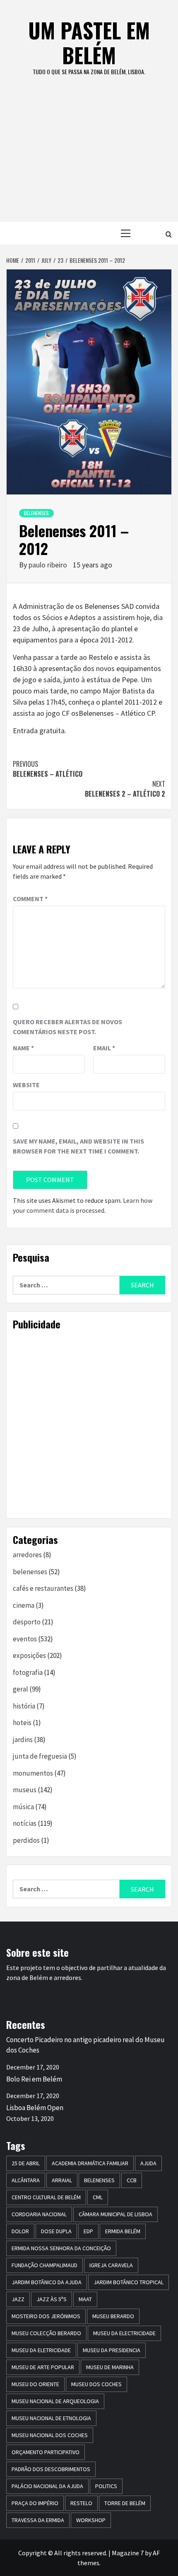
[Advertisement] (89, 158)
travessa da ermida (38, 2520)
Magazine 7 (128, 2553)
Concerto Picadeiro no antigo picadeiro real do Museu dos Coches (85, 2045)
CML (98, 2197)
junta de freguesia (40, 1756)
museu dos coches (96, 2384)
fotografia (28, 1672)
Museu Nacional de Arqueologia (55, 2401)
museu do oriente (35, 2384)
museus (25, 1790)
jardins (23, 1740)
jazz (18, 2299)
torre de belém (125, 2503)
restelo (81, 2503)
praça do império (35, 2503)
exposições (29, 1655)
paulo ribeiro (49, 565)
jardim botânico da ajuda (47, 2282)
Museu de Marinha (110, 2367)
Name (23, 1048)
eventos (25, 1639)
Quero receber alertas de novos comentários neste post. (67, 1027)
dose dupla (56, 2231)
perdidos (26, 1840)
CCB (132, 2180)
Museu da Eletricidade (41, 2350)
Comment (30, 899)
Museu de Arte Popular (43, 2367)
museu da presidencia (112, 2350)
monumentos (33, 1773)
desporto (27, 1622)
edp (88, 2231)
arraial (62, 2180)
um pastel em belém (89, 42)
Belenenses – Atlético (48, 769)
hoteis (22, 1723)
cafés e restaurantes (43, 1588)
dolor (20, 2231)
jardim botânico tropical (129, 2282)
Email (104, 1048)
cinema (24, 1605)
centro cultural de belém (46, 2197)
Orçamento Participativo (46, 2452)
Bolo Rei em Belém (34, 2079)
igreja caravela (111, 2265)
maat (85, 2299)
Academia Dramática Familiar (90, 2163)
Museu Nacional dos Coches (50, 2435)
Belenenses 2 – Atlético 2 (125, 789)
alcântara (26, 2180)
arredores (27, 1555)
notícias (25, 1823)
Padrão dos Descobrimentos (51, 2469)
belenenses (36, 513)
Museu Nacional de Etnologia (51, 2418)
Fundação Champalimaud (44, 2265)
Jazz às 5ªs (52, 2299)
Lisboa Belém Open (35, 2108)
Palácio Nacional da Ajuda (47, 2486)
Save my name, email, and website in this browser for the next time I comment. (78, 1146)
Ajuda (148, 2163)
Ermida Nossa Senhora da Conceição (61, 2248)
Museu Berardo (113, 2316)
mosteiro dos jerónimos (46, 2316)
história (24, 1706)
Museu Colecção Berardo (46, 2333)
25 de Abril (26, 2163)
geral (20, 1689)
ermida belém (123, 2231)
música (23, 1807)
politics (106, 2486)
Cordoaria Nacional (39, 2214)
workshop (91, 2520)
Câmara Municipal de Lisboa (115, 2214)
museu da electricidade (124, 2333)
